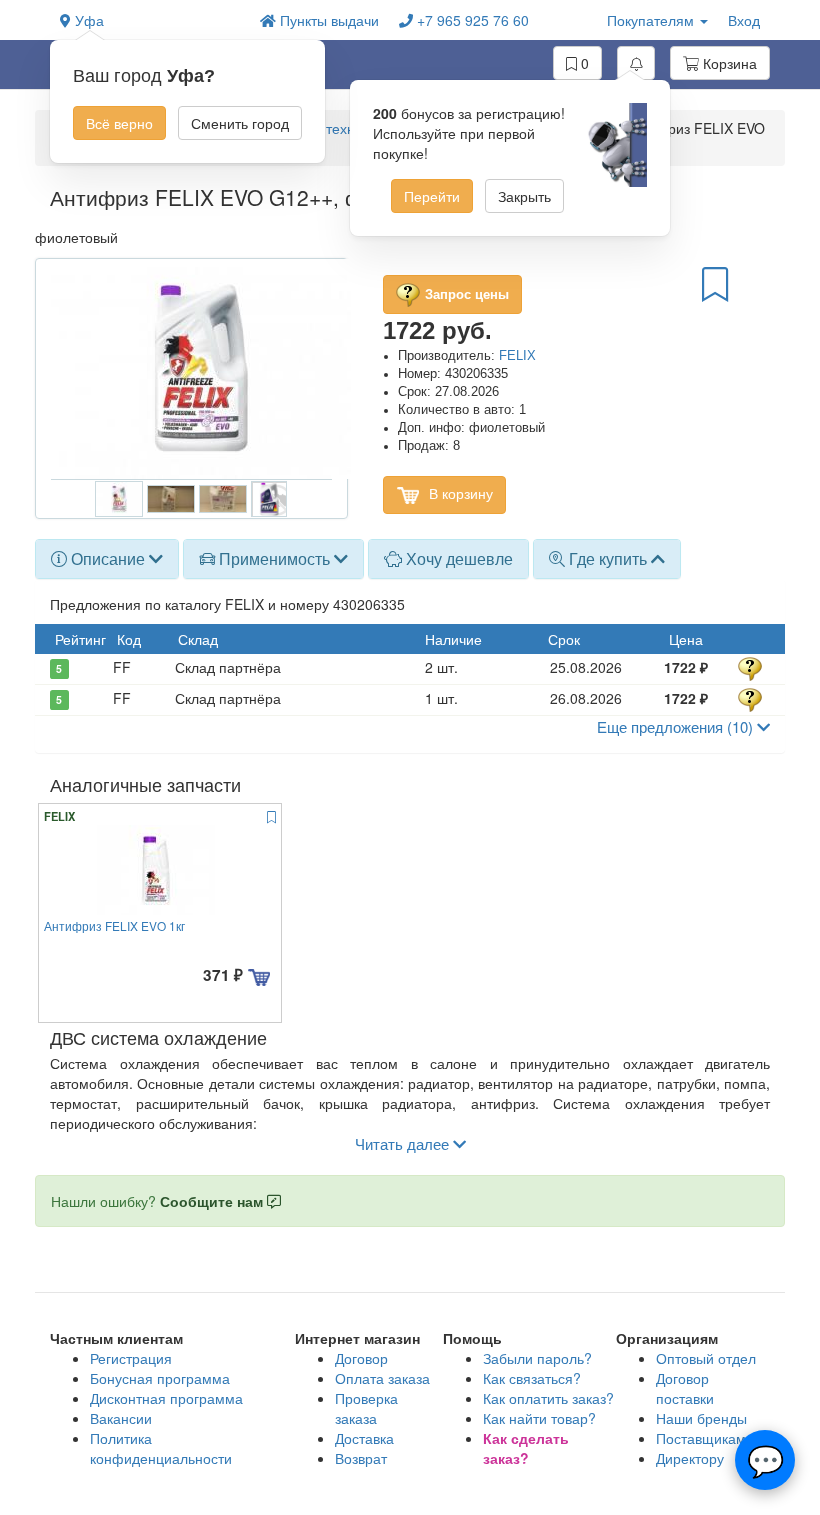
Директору (690, 1458)
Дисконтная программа (166, 1398)
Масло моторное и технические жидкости (337, 128)
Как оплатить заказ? (548, 1398)
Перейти (432, 196)
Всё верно (119, 123)
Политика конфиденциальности (161, 1448)
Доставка (364, 1438)
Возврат (361, 1458)
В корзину (459, 493)
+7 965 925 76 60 (471, 20)
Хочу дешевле (457, 558)
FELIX (517, 356)
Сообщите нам (213, 1201)
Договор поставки (685, 1388)
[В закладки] (715, 283)
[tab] (107, 559)
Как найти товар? (539, 1418)
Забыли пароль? (537, 1358)
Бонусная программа (160, 1378)
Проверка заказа (366, 1408)
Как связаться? (532, 1378)
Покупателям (652, 20)
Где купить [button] (608, 558)
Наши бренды (701, 1418)
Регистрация (131, 1358)
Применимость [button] (274, 558)
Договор (361, 1358)
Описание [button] (108, 558)
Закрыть (524, 196)
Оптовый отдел (706, 1358)
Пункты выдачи (327, 20)
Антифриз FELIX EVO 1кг (114, 925)
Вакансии (121, 1418)
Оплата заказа (382, 1378)
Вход (744, 20)
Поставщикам (701, 1438)
